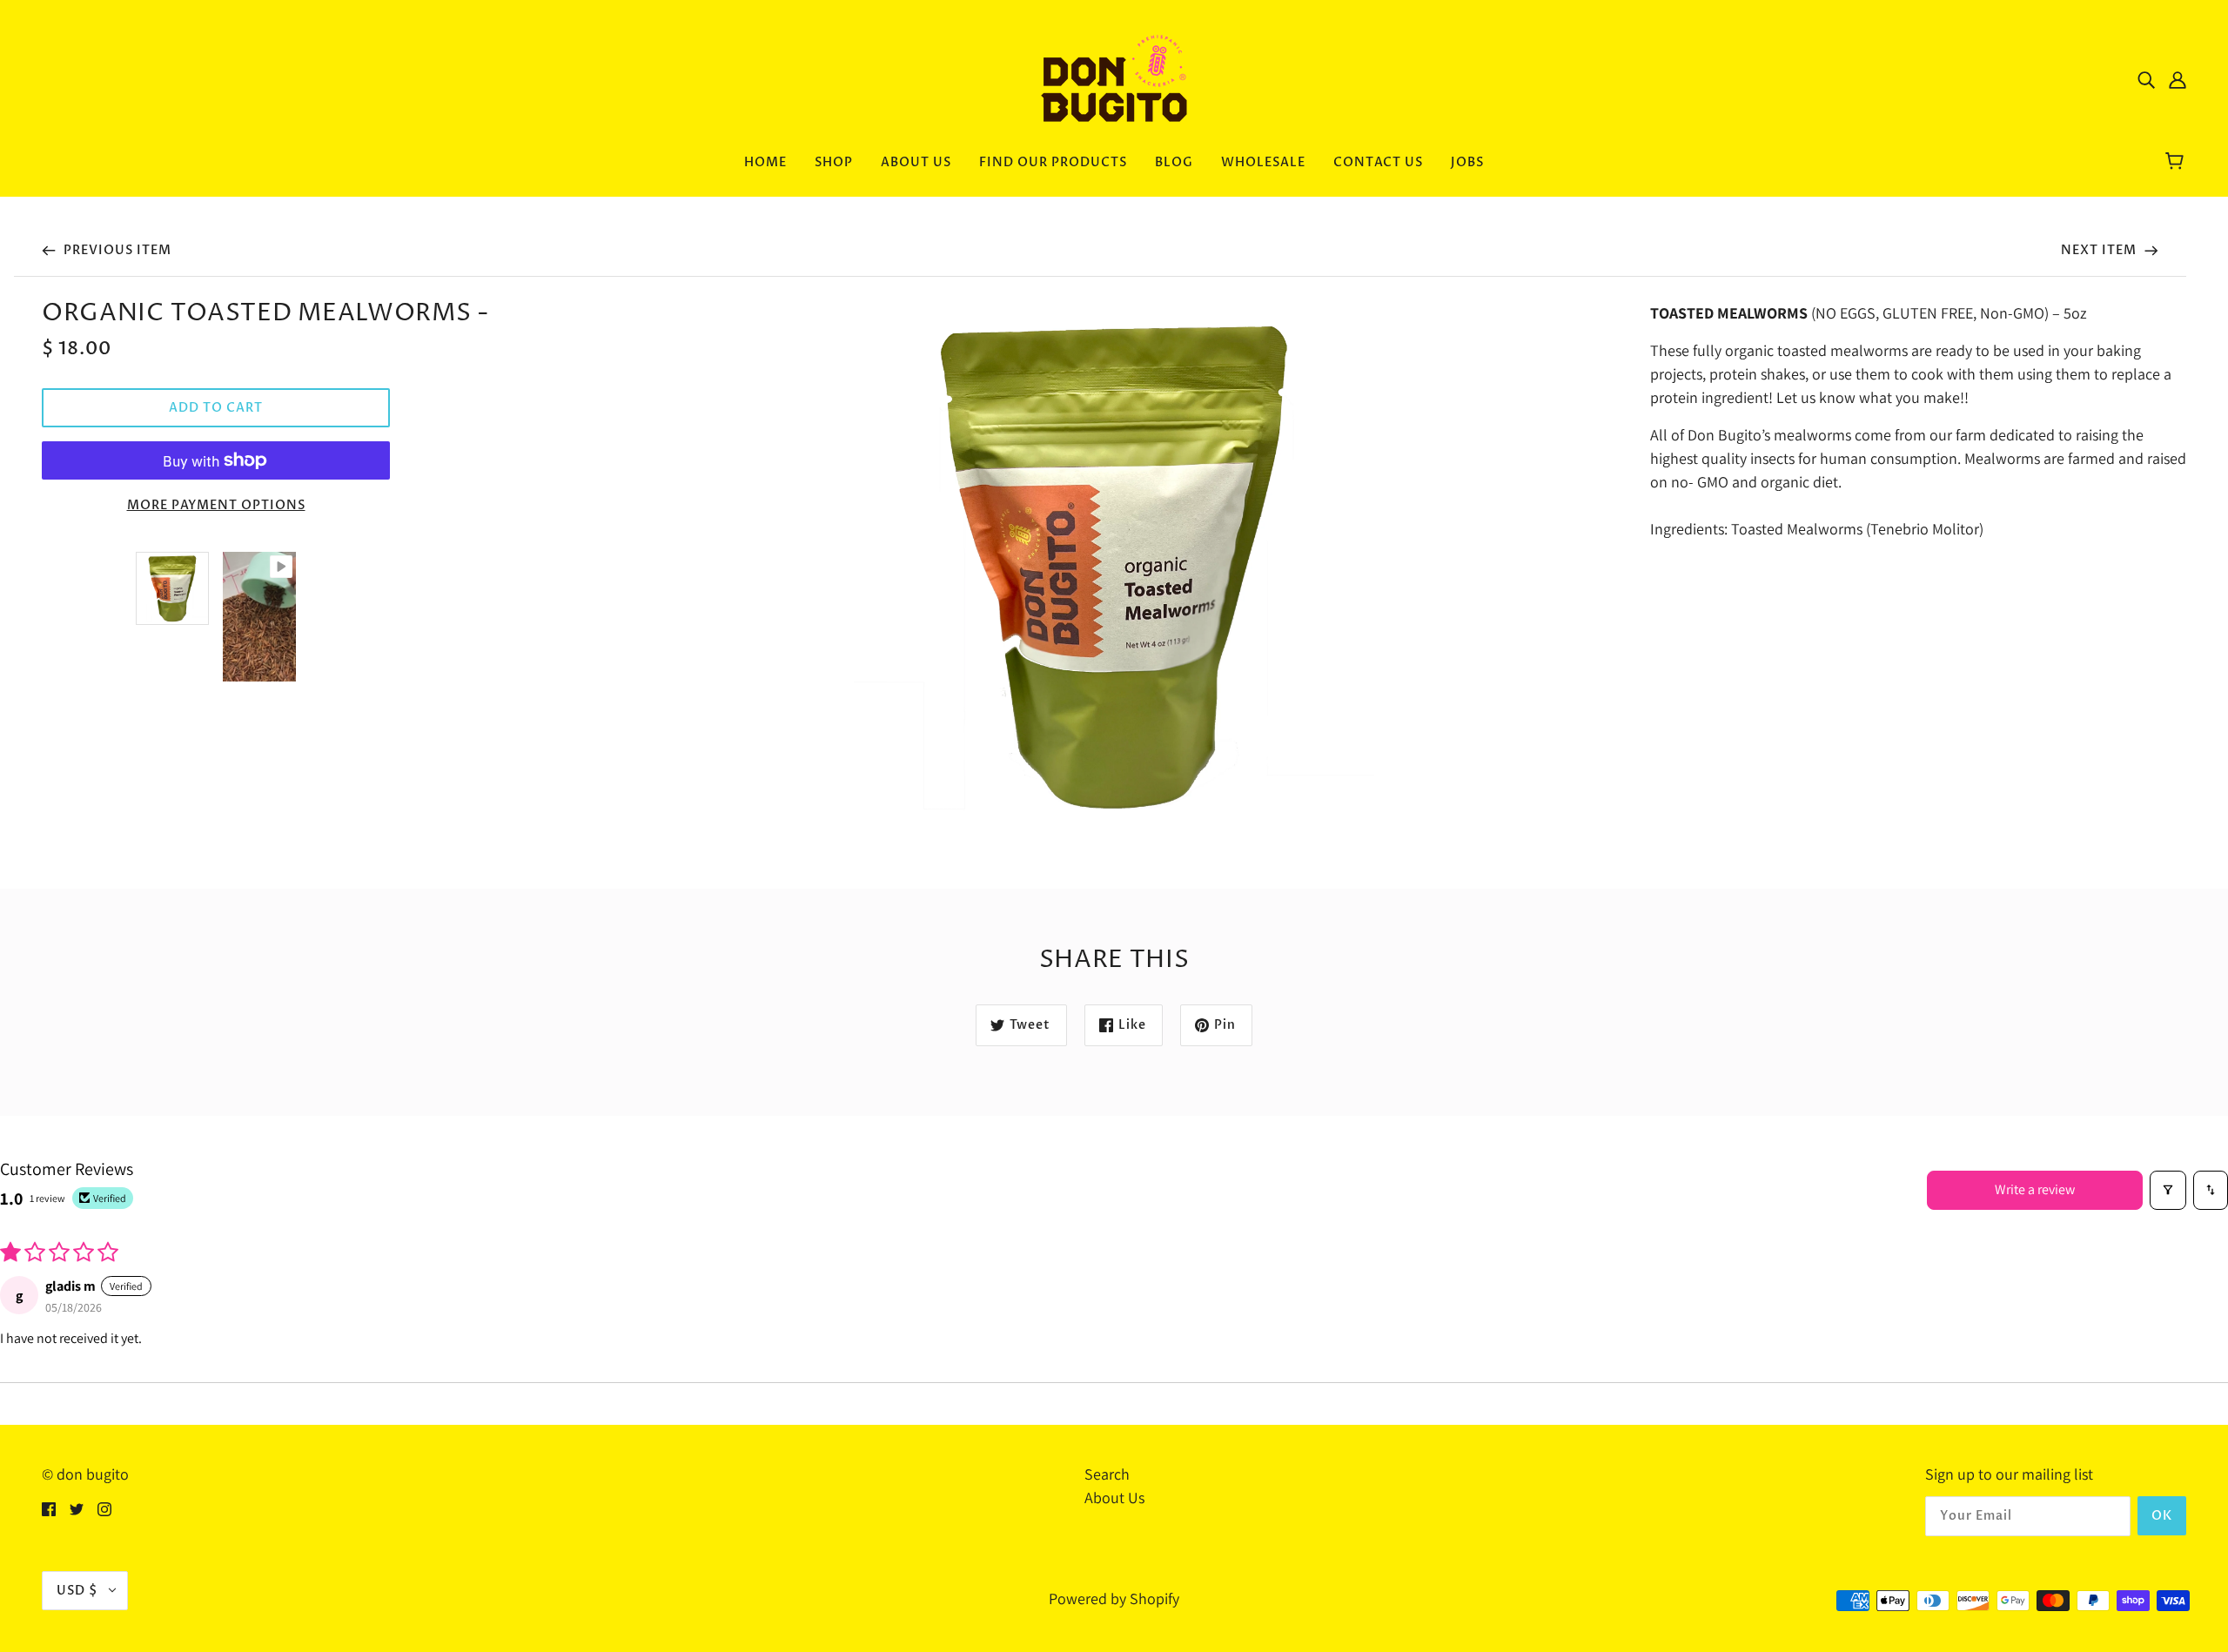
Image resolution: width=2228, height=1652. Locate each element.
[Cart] (2177, 163)
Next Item (2100, 250)
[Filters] (2168, 1190)
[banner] (1114, 77)
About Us (1114, 1498)
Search (1107, 1474)
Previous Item (116, 250)
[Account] (2178, 79)
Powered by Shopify (1114, 1598)
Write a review (2035, 1189)
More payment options (216, 505)
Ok (2162, 1516)
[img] (2146, 79)
